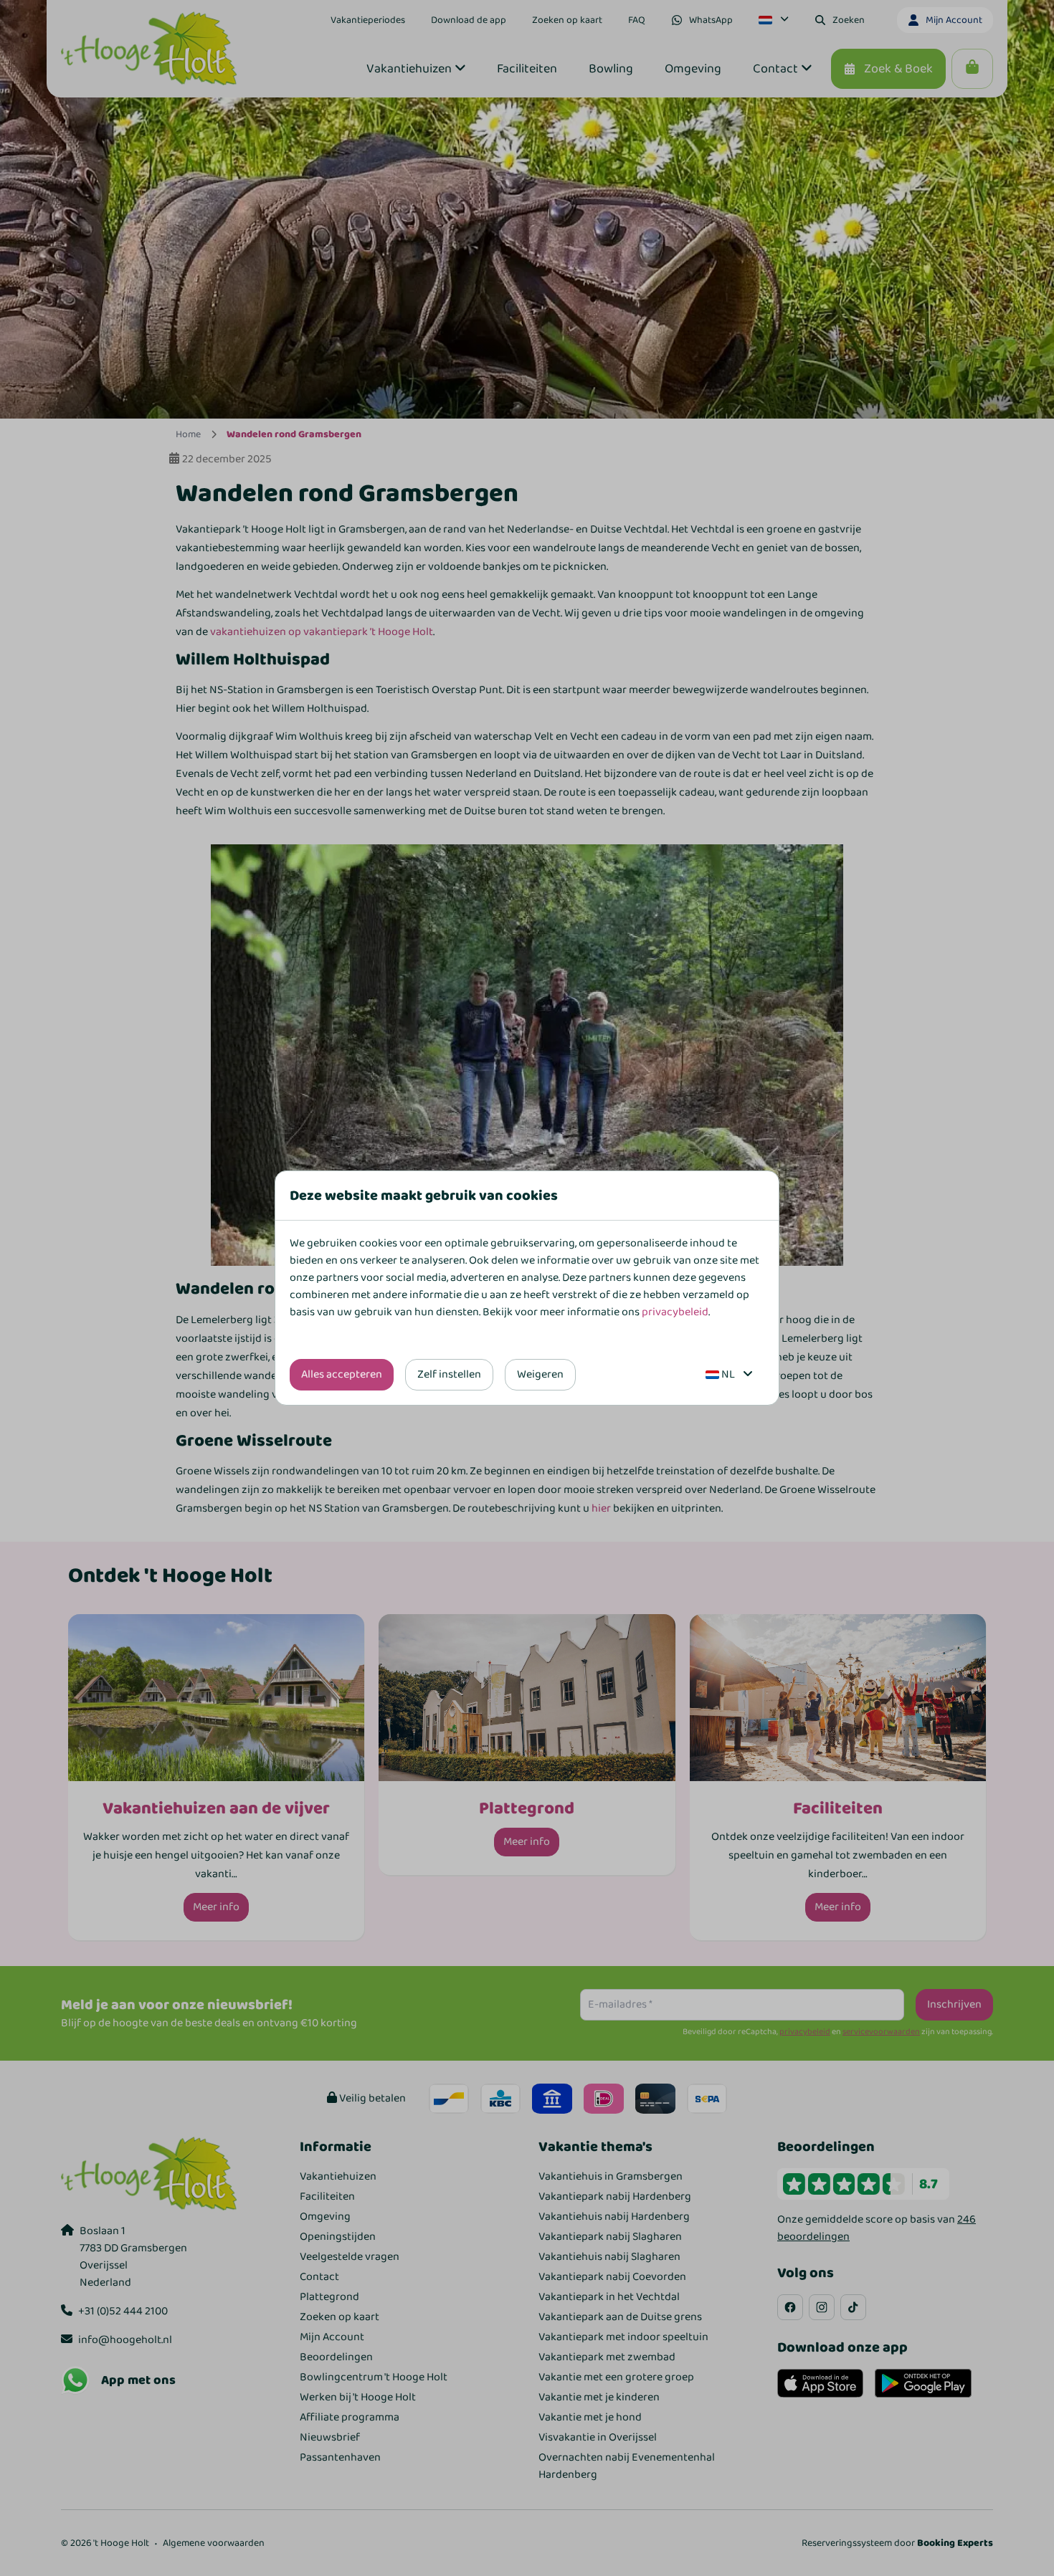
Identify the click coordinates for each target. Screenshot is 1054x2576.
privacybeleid (675, 1312)
